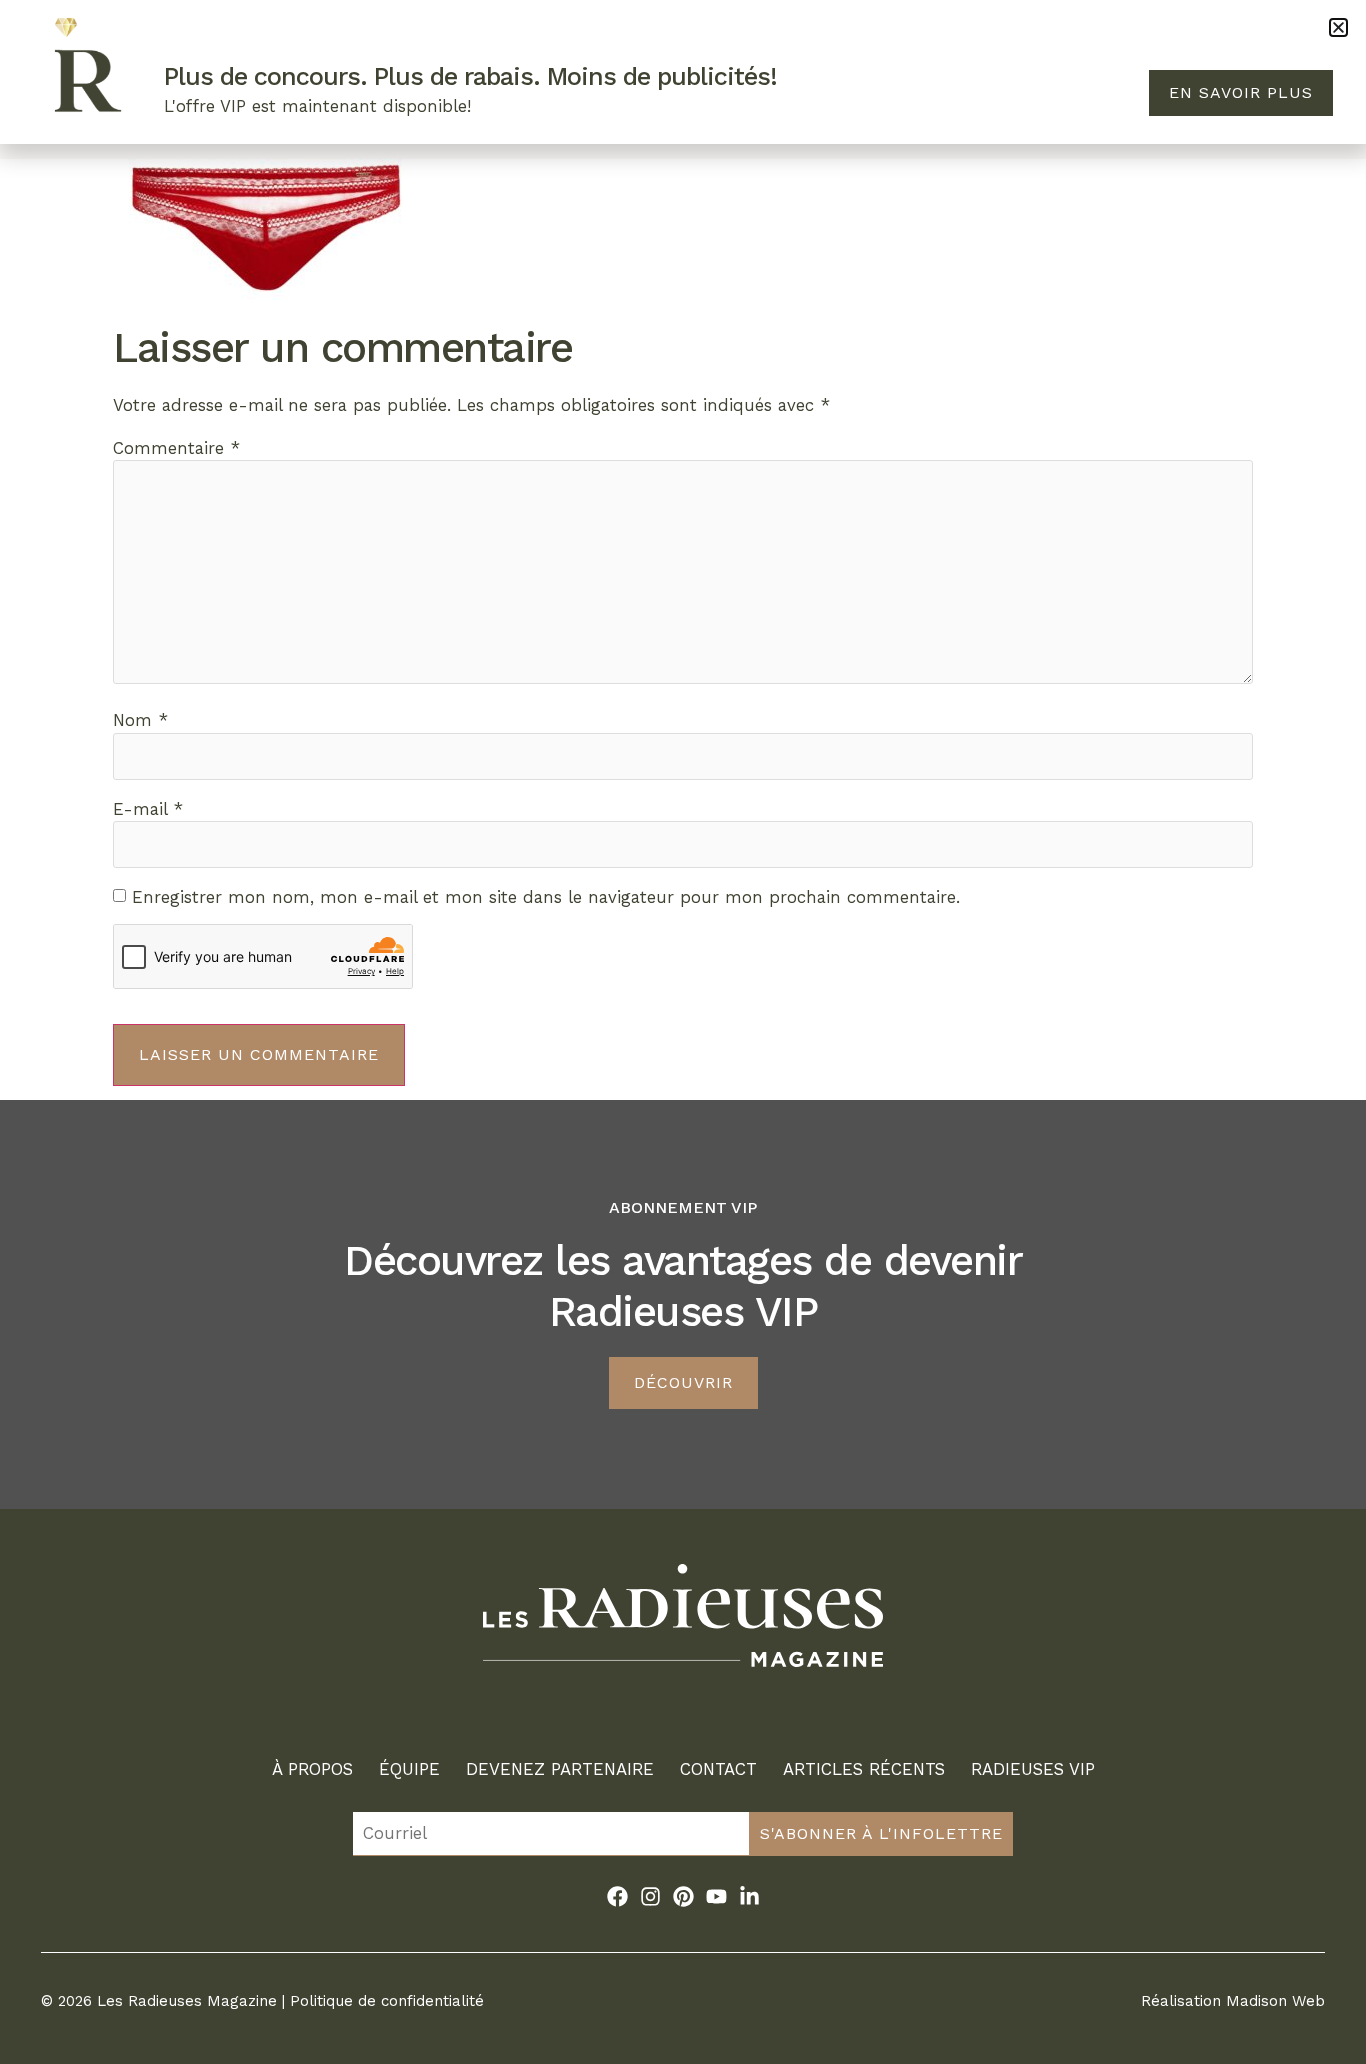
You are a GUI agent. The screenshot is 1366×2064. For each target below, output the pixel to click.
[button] (1338, 27)
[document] (683, 1032)
